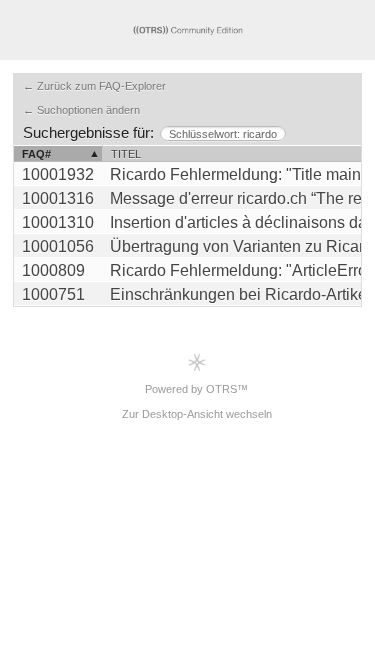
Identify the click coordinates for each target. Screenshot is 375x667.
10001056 (58, 246)
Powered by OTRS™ (196, 389)
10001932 (58, 174)
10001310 (58, 222)
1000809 (53, 270)
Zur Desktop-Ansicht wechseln (197, 414)
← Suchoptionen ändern (81, 110)
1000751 (53, 294)
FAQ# (36, 154)
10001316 (58, 198)
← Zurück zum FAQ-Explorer (94, 86)
